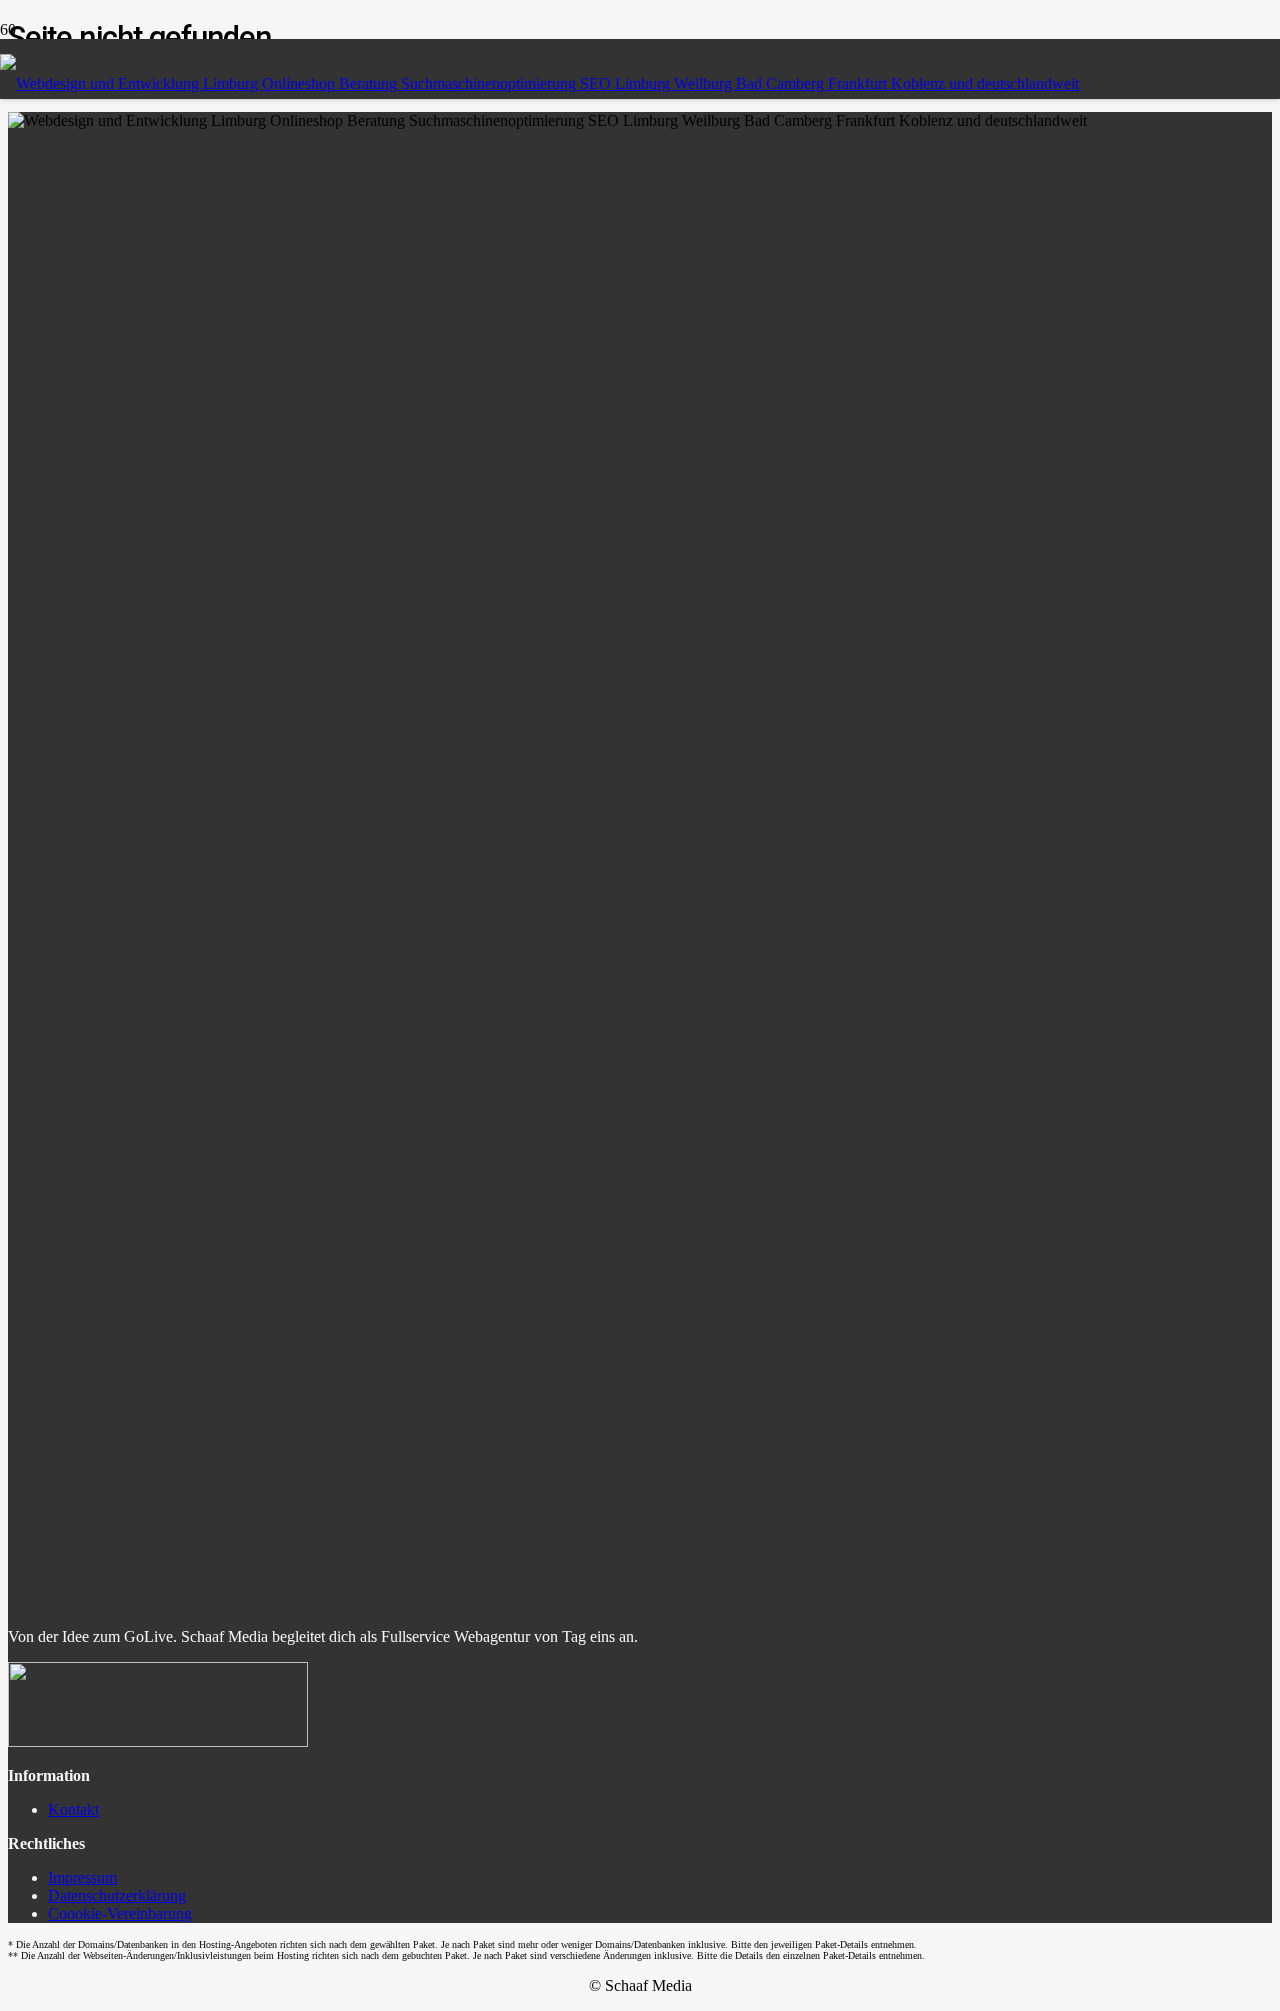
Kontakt (73, 1809)
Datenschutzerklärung (117, 1895)
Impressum (82, 1877)
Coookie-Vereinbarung (120, 1913)
